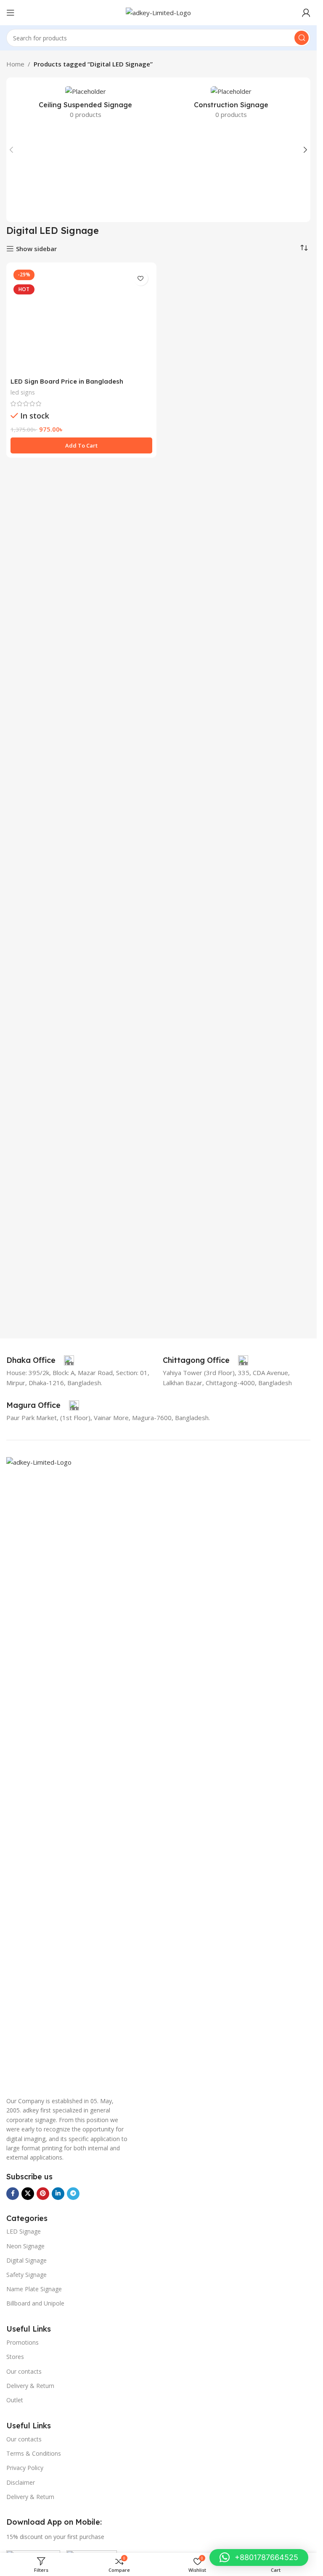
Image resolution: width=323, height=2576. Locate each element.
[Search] (302, 38)
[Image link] (158, 1772)
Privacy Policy (25, 2468)
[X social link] (28, 2194)
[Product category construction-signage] (232, 105)
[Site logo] (158, 12)
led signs (23, 917)
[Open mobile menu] (11, 13)
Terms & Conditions (34, 2453)
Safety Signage (26, 2275)
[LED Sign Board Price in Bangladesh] (81, 582)
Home (15, 64)
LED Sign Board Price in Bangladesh (67, 906)
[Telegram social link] (73, 2194)
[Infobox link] (40, 1360)
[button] (11, 150)
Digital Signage (26, 2260)
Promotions (23, 2342)
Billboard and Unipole (35, 2303)
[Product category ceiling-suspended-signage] (86, 105)
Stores (15, 2357)
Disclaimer (21, 2482)
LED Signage (24, 2231)
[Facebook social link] (13, 2194)
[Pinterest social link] (43, 2194)
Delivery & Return (30, 2386)
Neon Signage (25, 2246)
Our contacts (24, 2371)
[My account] (306, 13)
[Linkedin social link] (58, 2194)
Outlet (15, 2400)
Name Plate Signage (34, 2289)
